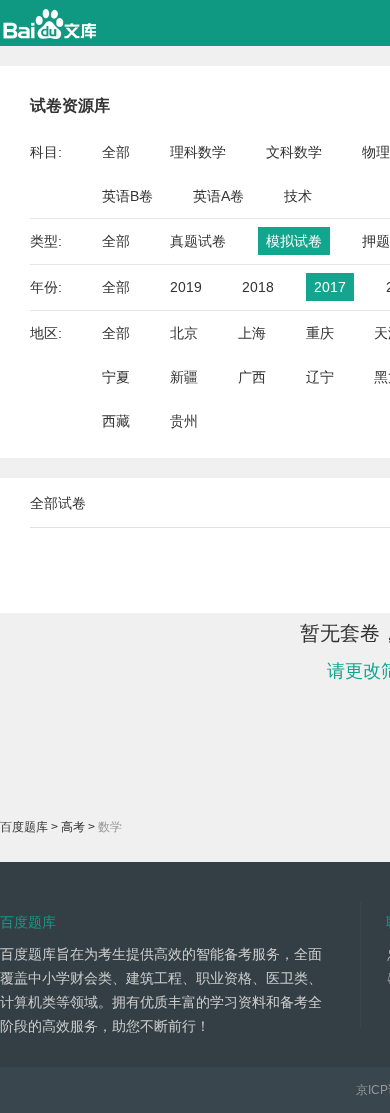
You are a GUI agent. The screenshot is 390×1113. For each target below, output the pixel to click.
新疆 (184, 377)
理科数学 (198, 152)
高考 (73, 827)
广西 (252, 377)
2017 (330, 287)
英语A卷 (218, 196)
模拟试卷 (294, 241)
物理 (376, 152)
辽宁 (320, 377)
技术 (298, 196)
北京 (184, 333)
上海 (252, 333)
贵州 (184, 421)
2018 (258, 287)
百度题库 (24, 827)
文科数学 (294, 152)
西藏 (116, 421)
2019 (186, 287)
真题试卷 (198, 241)
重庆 (320, 333)
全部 (116, 152)
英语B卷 (127, 196)
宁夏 (116, 377)
